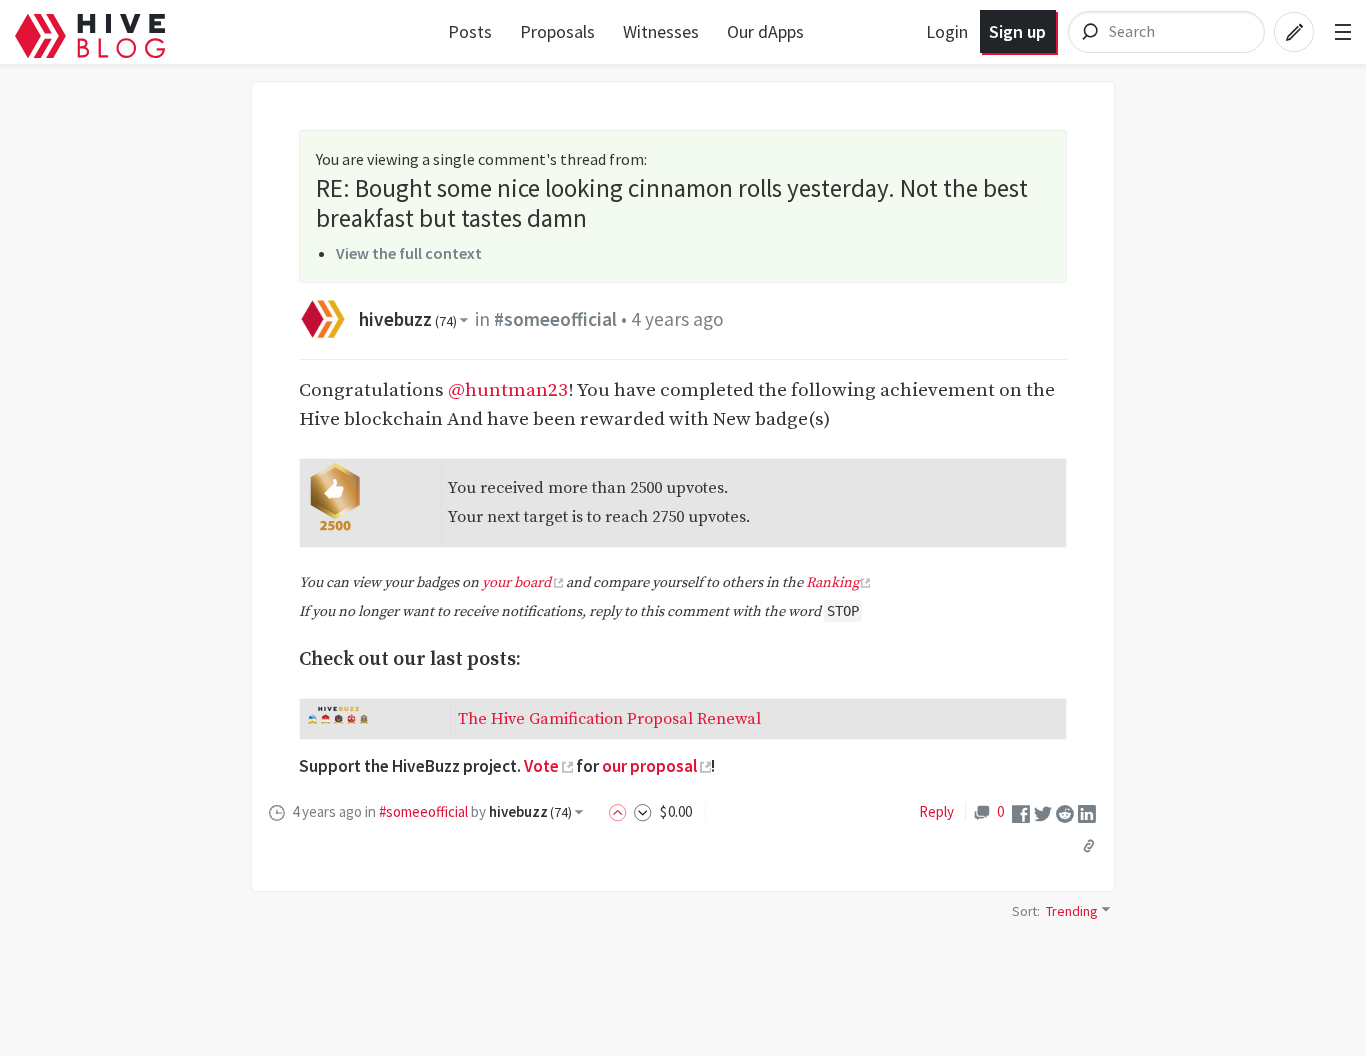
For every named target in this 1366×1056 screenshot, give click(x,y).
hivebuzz (408, 319)
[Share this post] (1089, 845)
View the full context (409, 253)
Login (947, 31)
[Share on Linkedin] (1087, 811)
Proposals (557, 31)
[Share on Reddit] (1065, 811)
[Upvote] (621, 811)
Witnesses (661, 31)
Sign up (1017, 31)
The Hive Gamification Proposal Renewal (609, 719)
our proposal (649, 766)
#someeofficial (555, 319)
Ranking (832, 583)
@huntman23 (508, 390)
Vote (541, 766)
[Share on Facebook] (1021, 811)
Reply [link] (936, 811)
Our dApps (765, 31)
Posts (470, 31)
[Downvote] (643, 811)
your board (516, 583)
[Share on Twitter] (1043, 811)
